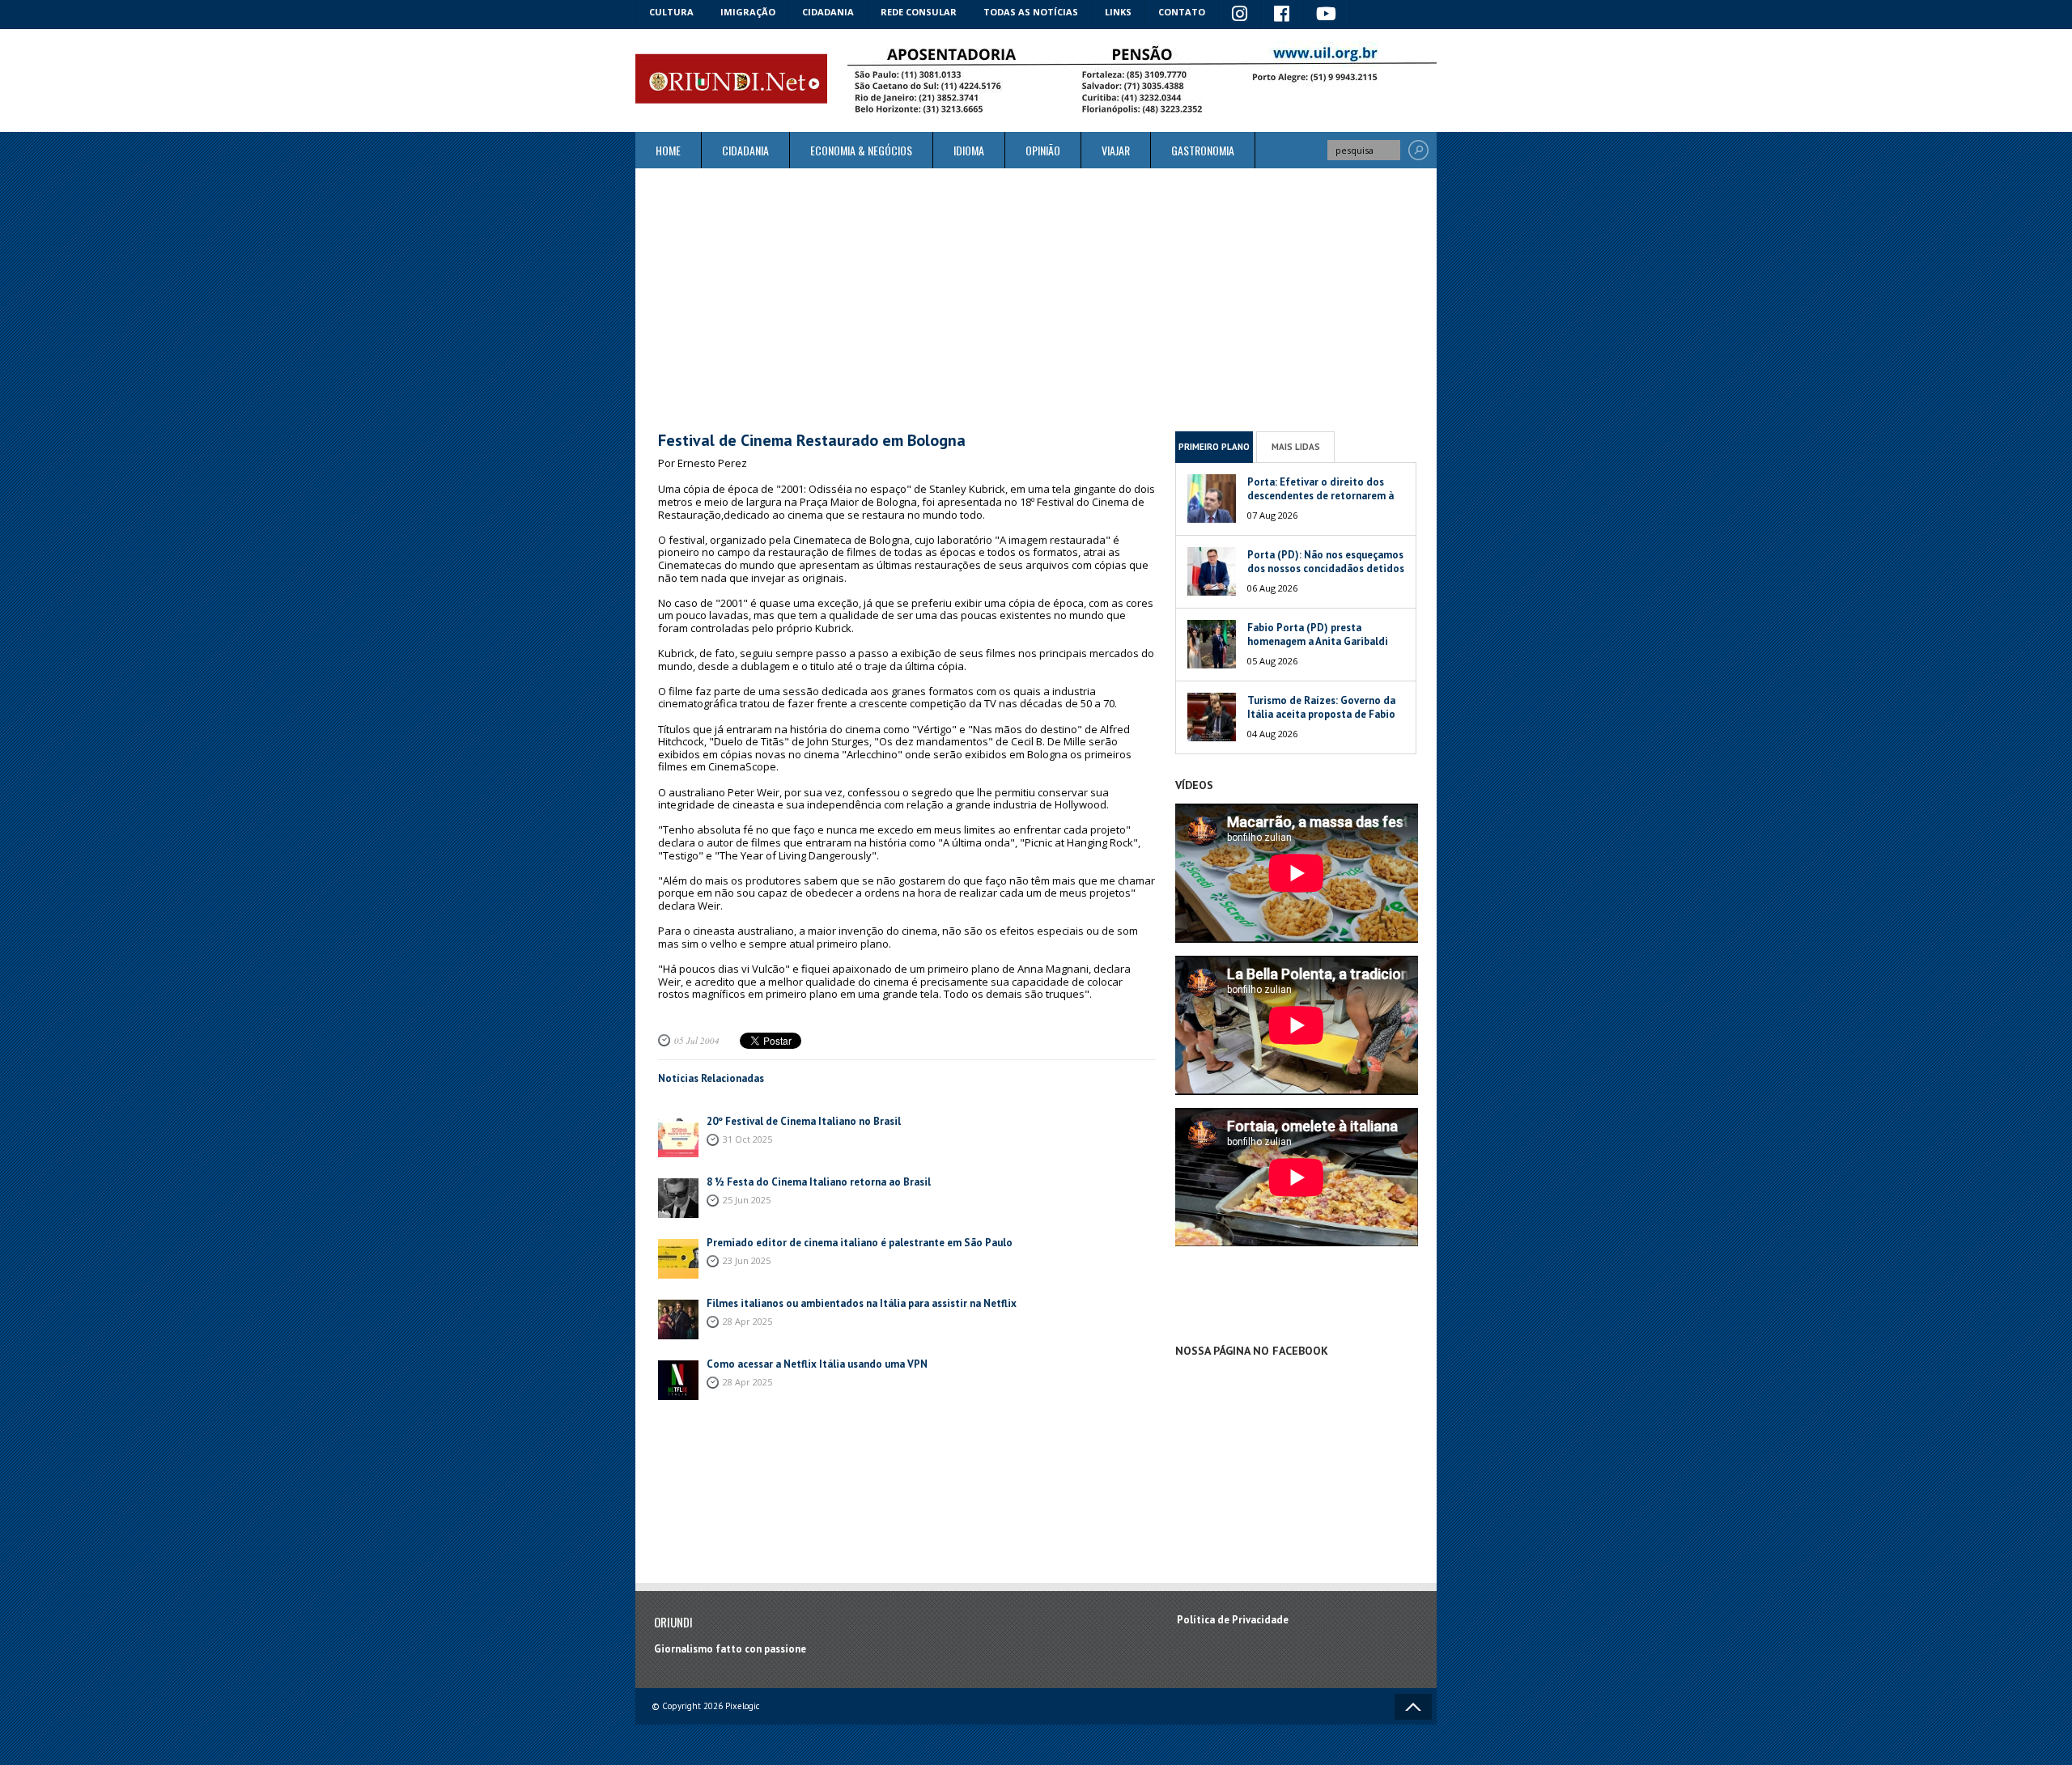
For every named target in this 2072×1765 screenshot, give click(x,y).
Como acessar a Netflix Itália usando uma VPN (817, 1364)
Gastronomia (1203, 150)
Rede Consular (919, 12)
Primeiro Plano (1214, 447)
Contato (1182, 12)
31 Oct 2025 (747, 1139)
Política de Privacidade (1233, 1620)
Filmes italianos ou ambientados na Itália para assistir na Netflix (862, 1303)
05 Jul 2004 (697, 1040)
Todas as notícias (1031, 12)
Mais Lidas (1296, 447)
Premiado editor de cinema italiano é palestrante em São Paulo (860, 1243)
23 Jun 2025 (747, 1260)
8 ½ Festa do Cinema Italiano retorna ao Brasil (819, 1182)
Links (1118, 12)
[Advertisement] (1036, 299)
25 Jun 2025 (747, 1200)
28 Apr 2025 (747, 1321)
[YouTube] (1327, 15)
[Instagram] (1240, 15)
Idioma (969, 150)
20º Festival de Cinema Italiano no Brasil (804, 1121)
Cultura (671, 12)
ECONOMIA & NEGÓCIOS (861, 150)
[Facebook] (1282, 15)
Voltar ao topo (1413, 1707)
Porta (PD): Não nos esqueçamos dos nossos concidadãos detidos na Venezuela (1326, 569)
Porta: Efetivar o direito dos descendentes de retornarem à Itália (1320, 496)
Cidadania (828, 12)
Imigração (748, 12)
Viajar (1116, 150)
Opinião (1043, 150)
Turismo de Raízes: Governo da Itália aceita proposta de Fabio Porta (1321, 714)
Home (668, 150)
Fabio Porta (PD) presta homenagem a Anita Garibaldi (1318, 634)
